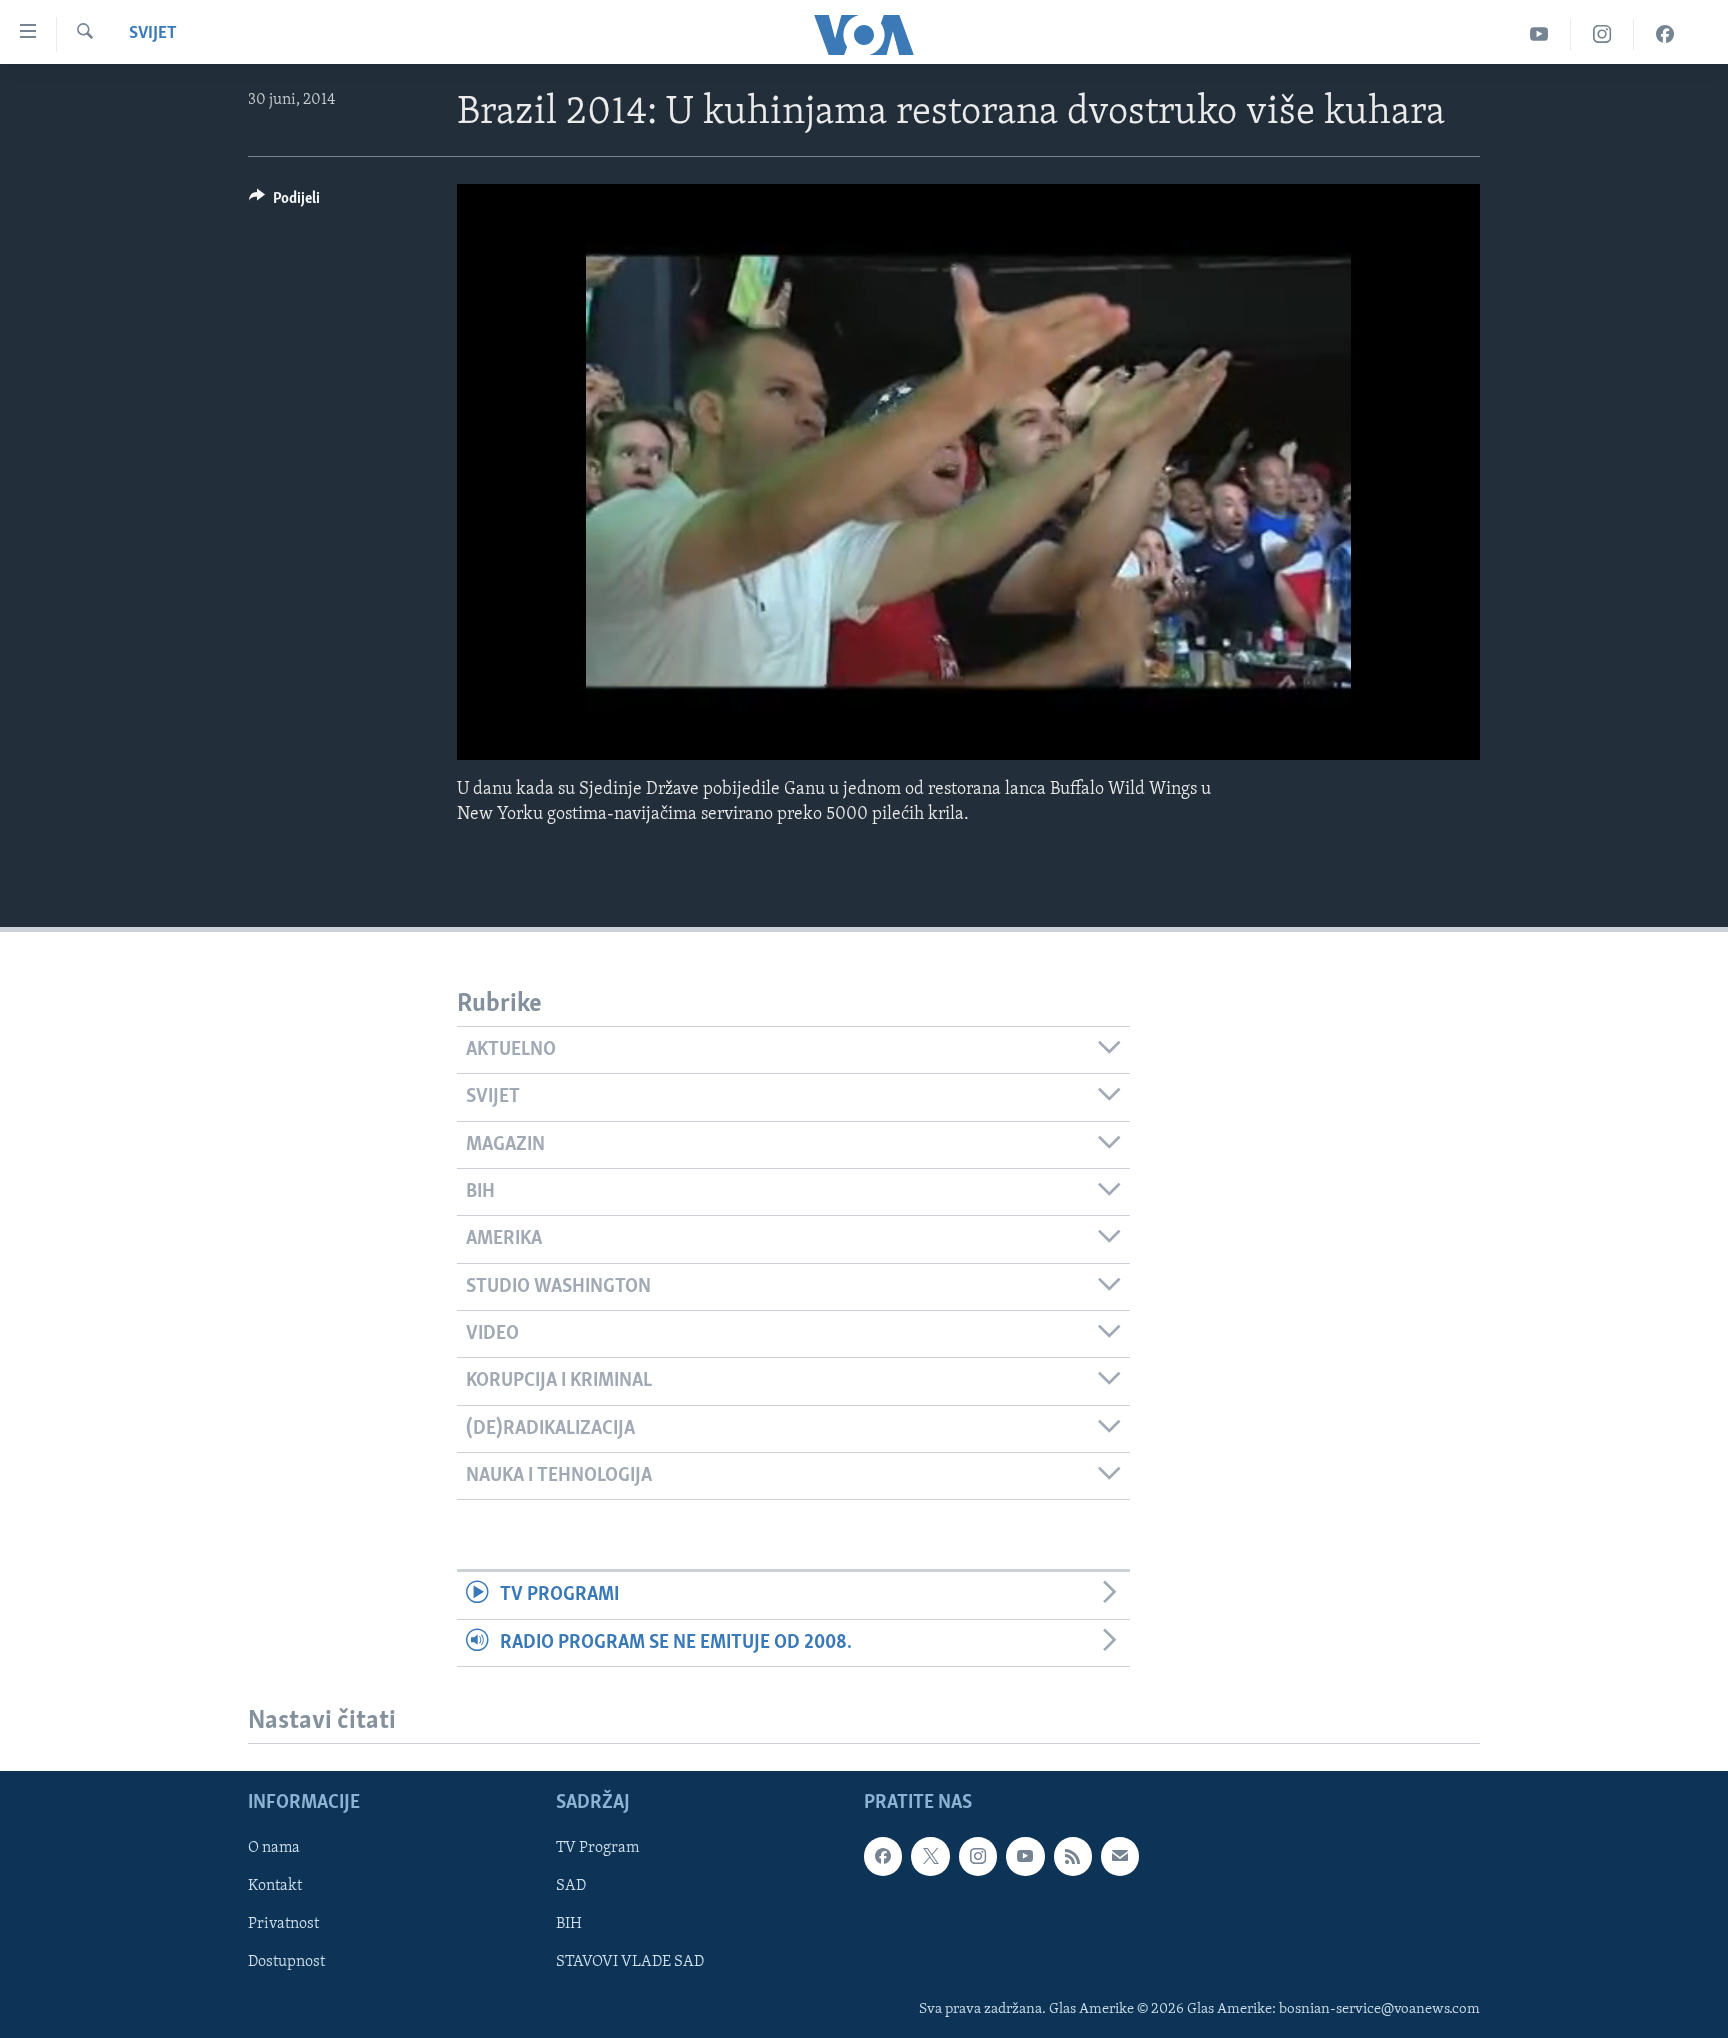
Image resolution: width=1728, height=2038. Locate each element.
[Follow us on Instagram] (978, 1856)
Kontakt (275, 1886)
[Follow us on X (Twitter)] (930, 1856)
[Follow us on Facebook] (883, 1856)
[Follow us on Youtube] (1025, 1856)
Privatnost (283, 1924)
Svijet (153, 34)
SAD (571, 1886)
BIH (569, 1924)
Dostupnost (286, 1962)
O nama (274, 1848)
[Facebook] (1665, 34)
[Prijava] (1120, 1856)
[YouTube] (1539, 34)
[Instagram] (1602, 34)
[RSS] (1073, 1856)
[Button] (284, 203)
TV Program (597, 1848)
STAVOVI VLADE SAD (630, 1962)
